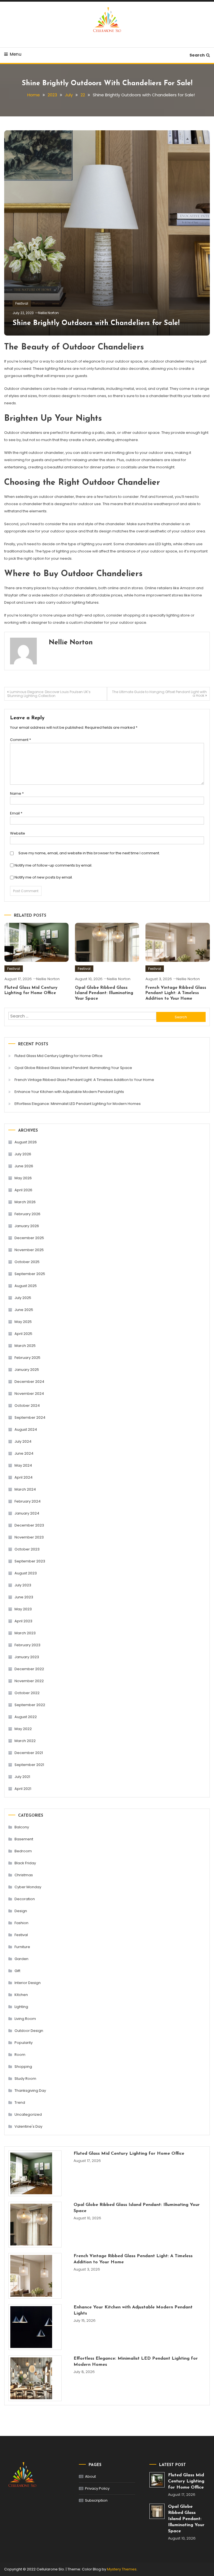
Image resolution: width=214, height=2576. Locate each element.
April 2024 (24, 1477)
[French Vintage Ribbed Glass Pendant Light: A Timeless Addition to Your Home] (35, 2276)
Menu (16, 54)
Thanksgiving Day (30, 2091)
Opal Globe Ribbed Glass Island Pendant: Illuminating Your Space (104, 993)
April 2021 (23, 1789)
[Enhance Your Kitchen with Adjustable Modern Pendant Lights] (35, 2327)
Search (197, 55)
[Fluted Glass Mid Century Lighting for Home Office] (35, 2173)
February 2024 (28, 1501)
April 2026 (23, 1190)
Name (17, 793)
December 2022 (29, 1669)
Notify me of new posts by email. (44, 877)
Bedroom (23, 1851)
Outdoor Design (29, 2031)
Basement (24, 1839)
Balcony (22, 1827)
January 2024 (27, 1513)
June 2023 (24, 1597)
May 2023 (23, 1609)
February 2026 (27, 1214)
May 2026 (23, 1178)
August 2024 (26, 1429)
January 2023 (27, 1657)
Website (18, 833)
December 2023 (29, 1525)
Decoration (25, 1899)
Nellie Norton (48, 313)
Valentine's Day (28, 2126)
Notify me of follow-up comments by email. (53, 865)
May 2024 (23, 1465)
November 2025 (29, 1250)
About (90, 2476)
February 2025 (27, 1358)
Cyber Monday (28, 1887)
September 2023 (30, 1561)
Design (21, 1911)
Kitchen (21, 1995)
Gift (17, 1971)
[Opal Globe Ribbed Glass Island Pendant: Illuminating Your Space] (35, 2225)
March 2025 (25, 1346)
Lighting (21, 2007)
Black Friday (25, 1863)
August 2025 (26, 1286)
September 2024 (30, 1417)
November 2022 (29, 1681)
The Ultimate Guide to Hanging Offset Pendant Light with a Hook (159, 694)
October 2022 (27, 1693)
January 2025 (27, 1370)
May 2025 (23, 1322)
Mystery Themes (122, 2569)
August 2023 (26, 1573)
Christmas (24, 1875)
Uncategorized (28, 2114)
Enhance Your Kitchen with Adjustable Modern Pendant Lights (69, 1092)
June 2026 (24, 1166)
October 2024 (27, 1406)
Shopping (23, 2067)
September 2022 (30, 1705)
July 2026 (23, 1154)
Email (16, 813)
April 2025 (23, 1334)
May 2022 (23, 1729)
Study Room (25, 2079)
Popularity (24, 2043)
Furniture (22, 1947)
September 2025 (30, 1274)
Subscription (96, 2500)
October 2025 (27, 1262)
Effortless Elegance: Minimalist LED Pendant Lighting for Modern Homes (78, 1104)
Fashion (21, 1923)
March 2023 (25, 1633)
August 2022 (26, 1717)
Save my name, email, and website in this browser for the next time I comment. (89, 853)
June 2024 (24, 1453)
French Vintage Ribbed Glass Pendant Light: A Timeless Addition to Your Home (176, 993)
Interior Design (28, 1983)
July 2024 (23, 1441)
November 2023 (29, 1537)
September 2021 (29, 1765)
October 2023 (27, 1549)
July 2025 (23, 1298)
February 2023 (27, 1645)
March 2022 (25, 1741)
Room (20, 2055)
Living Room (25, 2019)
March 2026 (25, 1202)
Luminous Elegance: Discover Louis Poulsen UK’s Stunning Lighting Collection (49, 694)
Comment (20, 740)
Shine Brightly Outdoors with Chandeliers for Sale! (96, 323)
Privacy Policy (97, 2488)
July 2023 (23, 1585)
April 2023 (23, 1621)
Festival (22, 303)
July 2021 (22, 1777)
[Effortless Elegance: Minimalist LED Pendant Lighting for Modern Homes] (35, 2378)
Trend (20, 2102)
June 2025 (24, 1310)
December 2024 (29, 1382)
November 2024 (29, 1394)
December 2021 (29, 1753)
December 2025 (29, 1238)
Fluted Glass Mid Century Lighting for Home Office (59, 1056)
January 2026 (27, 1226)
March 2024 (25, 1489)
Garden (21, 1959)
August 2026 (26, 1142)
